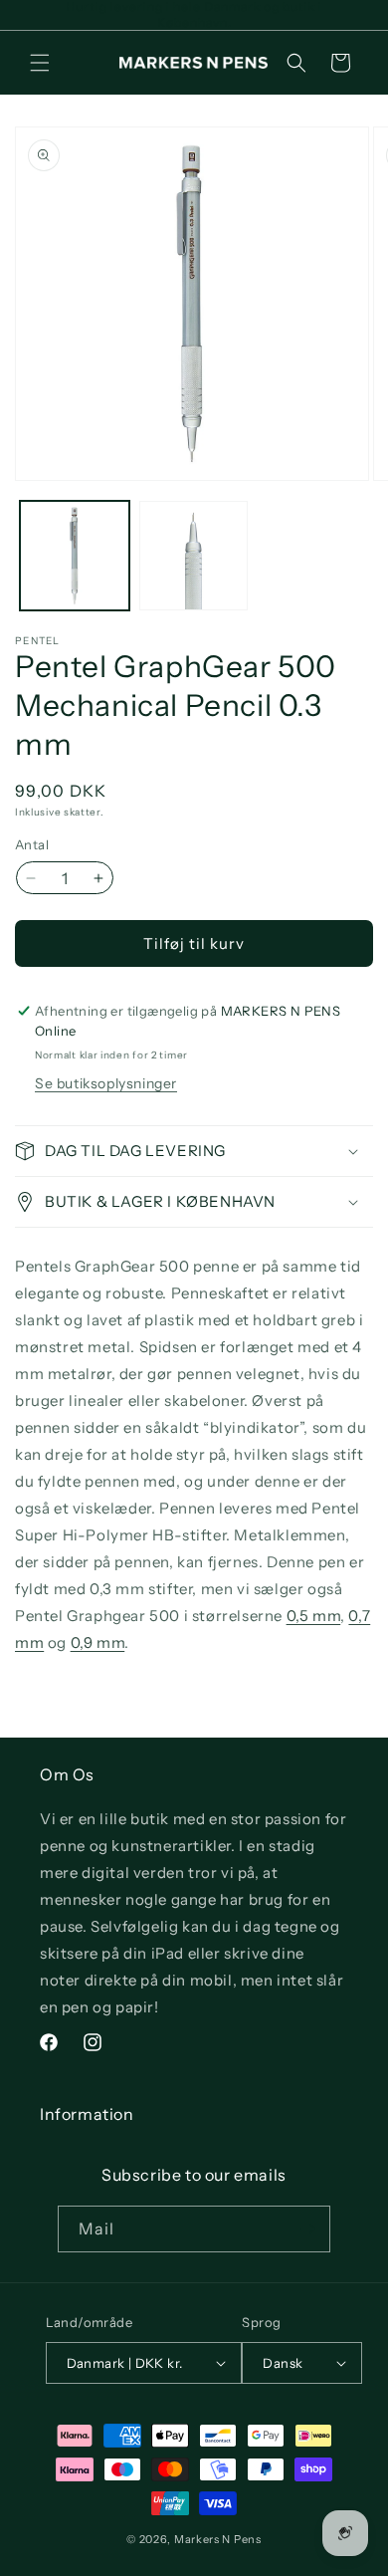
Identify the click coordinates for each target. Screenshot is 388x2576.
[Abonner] (307, 2229)
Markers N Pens (218, 2539)
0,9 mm (98, 1642)
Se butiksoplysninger (106, 1083)
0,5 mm (314, 1616)
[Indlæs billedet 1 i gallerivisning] (75, 556)
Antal (32, 844)
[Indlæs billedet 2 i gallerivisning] (194, 556)
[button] (40, 63)
